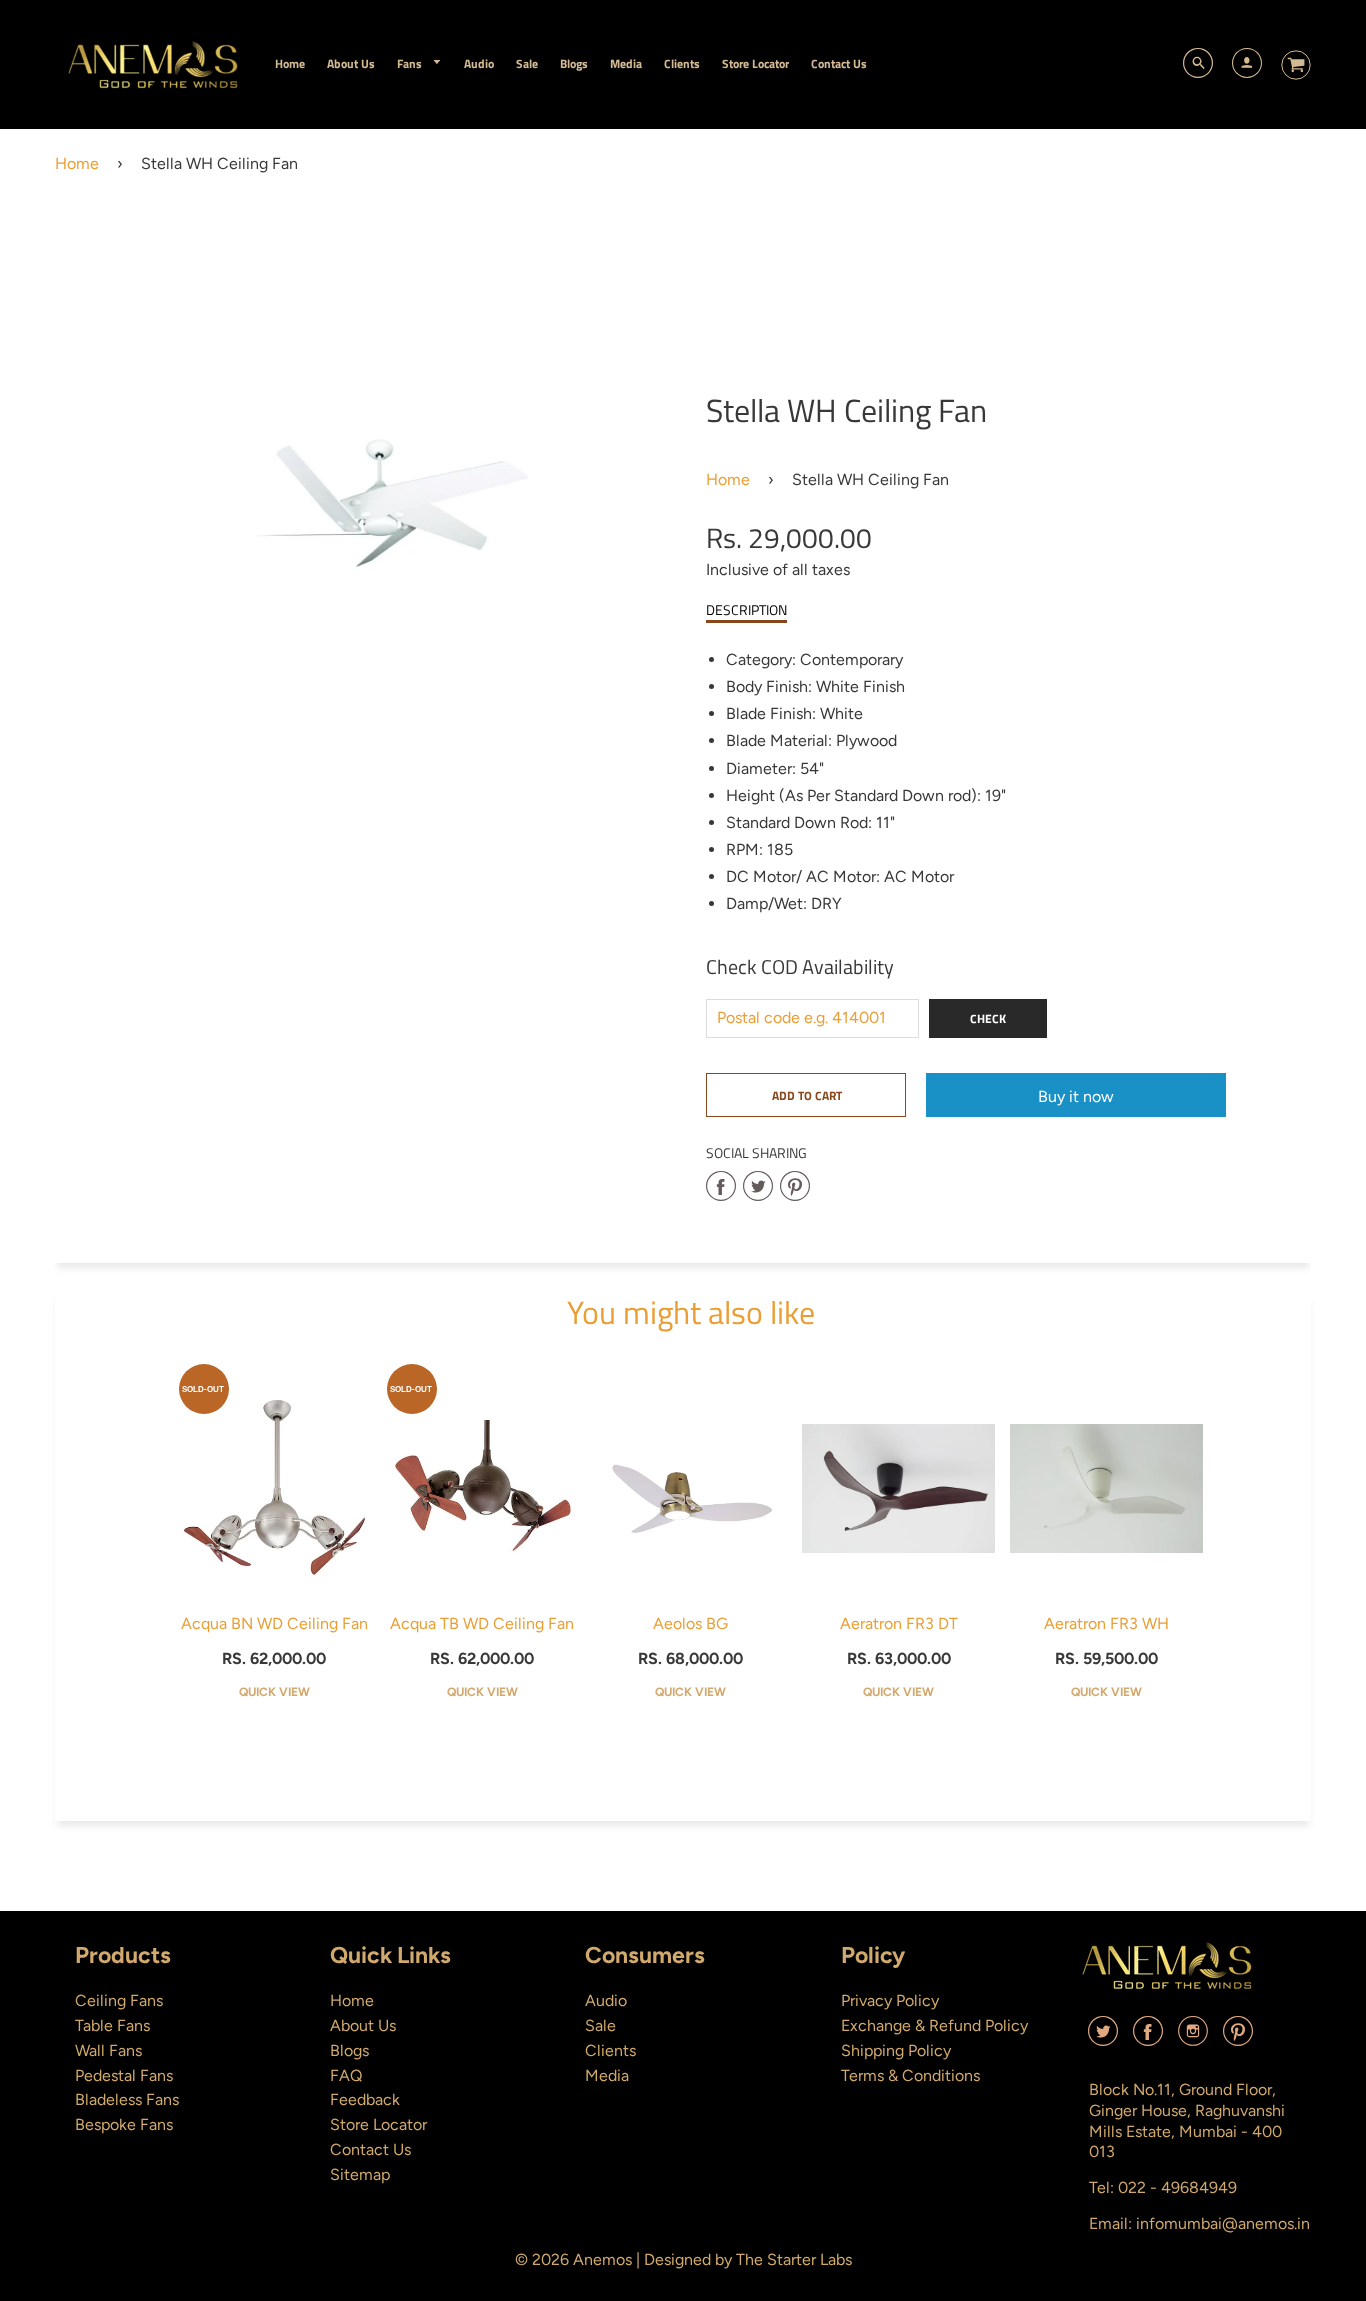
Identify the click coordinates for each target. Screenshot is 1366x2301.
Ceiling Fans (119, 2000)
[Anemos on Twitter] (1103, 2038)
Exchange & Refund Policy (934, 2025)
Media (607, 2075)
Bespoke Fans (124, 2124)
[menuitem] (290, 63)
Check (988, 1018)
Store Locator (378, 2124)
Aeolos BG (690, 1623)
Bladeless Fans (127, 2099)
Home (77, 163)
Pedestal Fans (124, 2075)
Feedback (365, 2099)
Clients (610, 2050)
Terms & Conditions (910, 2075)
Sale (600, 2025)
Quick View (274, 1692)
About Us (363, 2025)
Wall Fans (108, 2050)
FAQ (346, 2075)
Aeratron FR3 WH (1106, 1623)
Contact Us (370, 2149)
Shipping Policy (896, 2050)
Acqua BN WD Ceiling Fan (274, 1623)
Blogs (349, 2050)
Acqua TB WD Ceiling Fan (482, 1623)
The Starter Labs (794, 2259)
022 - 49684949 (1177, 2187)
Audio (606, 2000)
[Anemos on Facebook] (1148, 2038)
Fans (411, 63)
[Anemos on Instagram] (1193, 2038)
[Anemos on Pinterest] (1238, 2038)
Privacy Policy (890, 2000)
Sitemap (360, 2174)
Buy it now (1076, 1096)
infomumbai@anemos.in (1223, 2223)
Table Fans (112, 2025)
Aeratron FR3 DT (899, 1623)
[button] (806, 1095)
